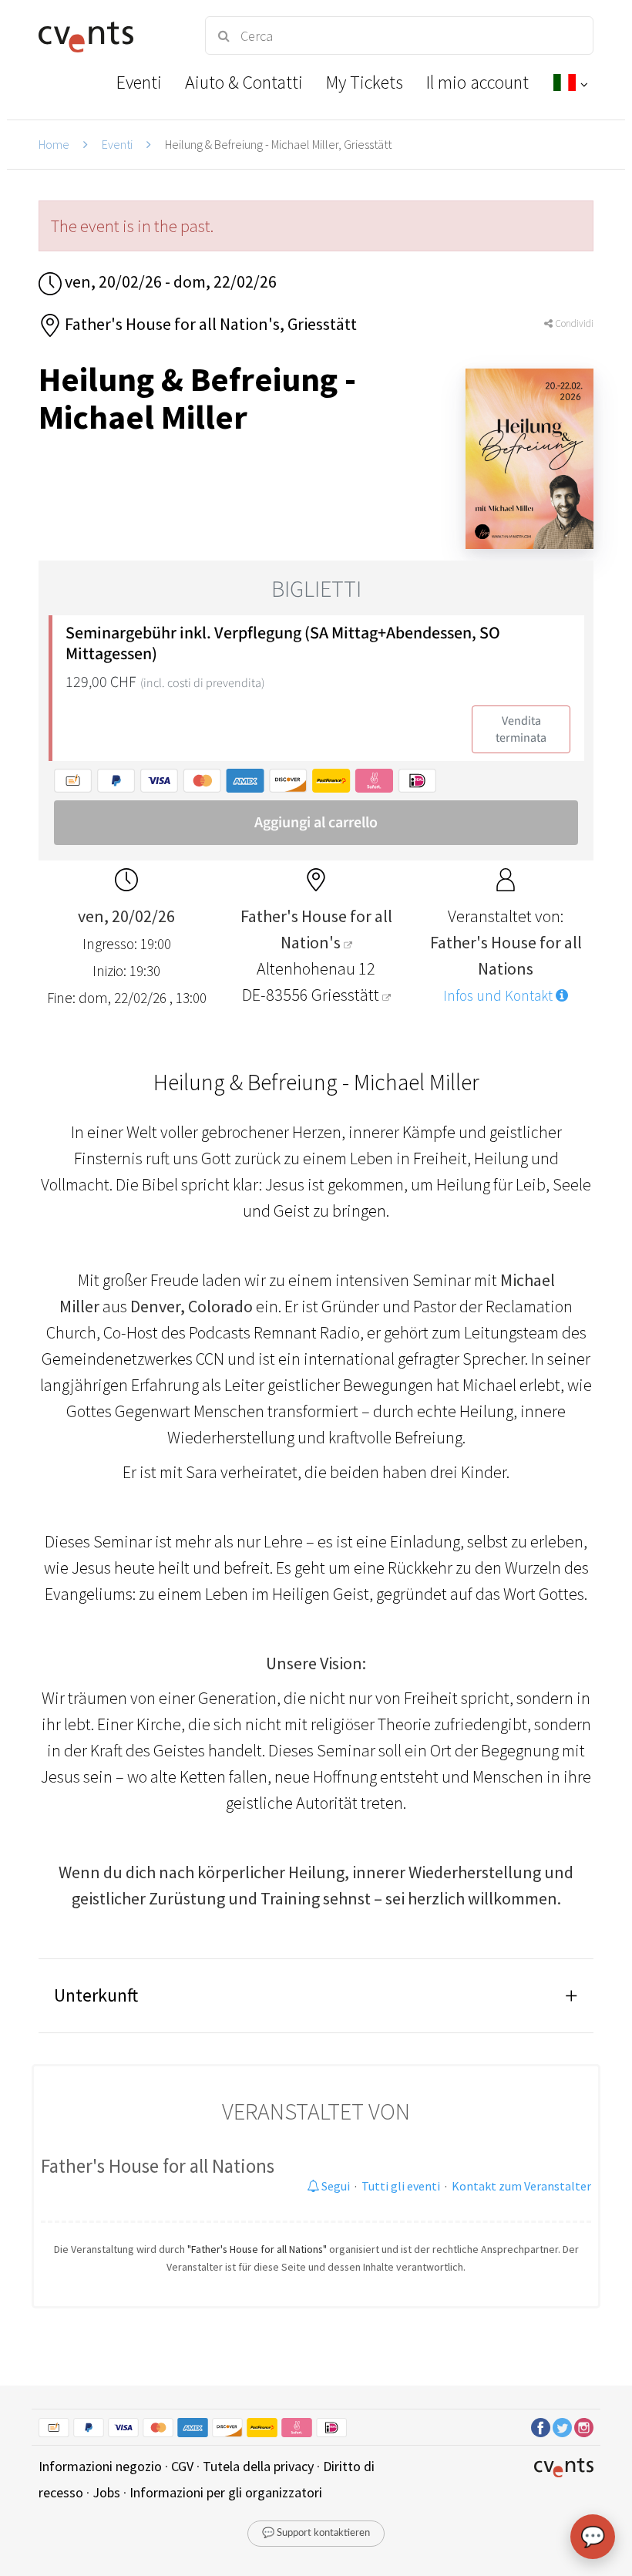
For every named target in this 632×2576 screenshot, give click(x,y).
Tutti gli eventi (401, 2186)
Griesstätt (347, 995)
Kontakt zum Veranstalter (521, 2186)
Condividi (573, 323)
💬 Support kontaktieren (316, 2533)
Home (54, 144)
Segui (334, 2186)
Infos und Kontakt (499, 995)
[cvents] (108, 35)
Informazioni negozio (100, 2466)
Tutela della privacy (258, 2466)
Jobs (106, 2492)
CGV (182, 2466)
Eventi (117, 144)
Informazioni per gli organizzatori (226, 2492)
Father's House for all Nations (158, 2166)
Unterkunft (96, 1995)
